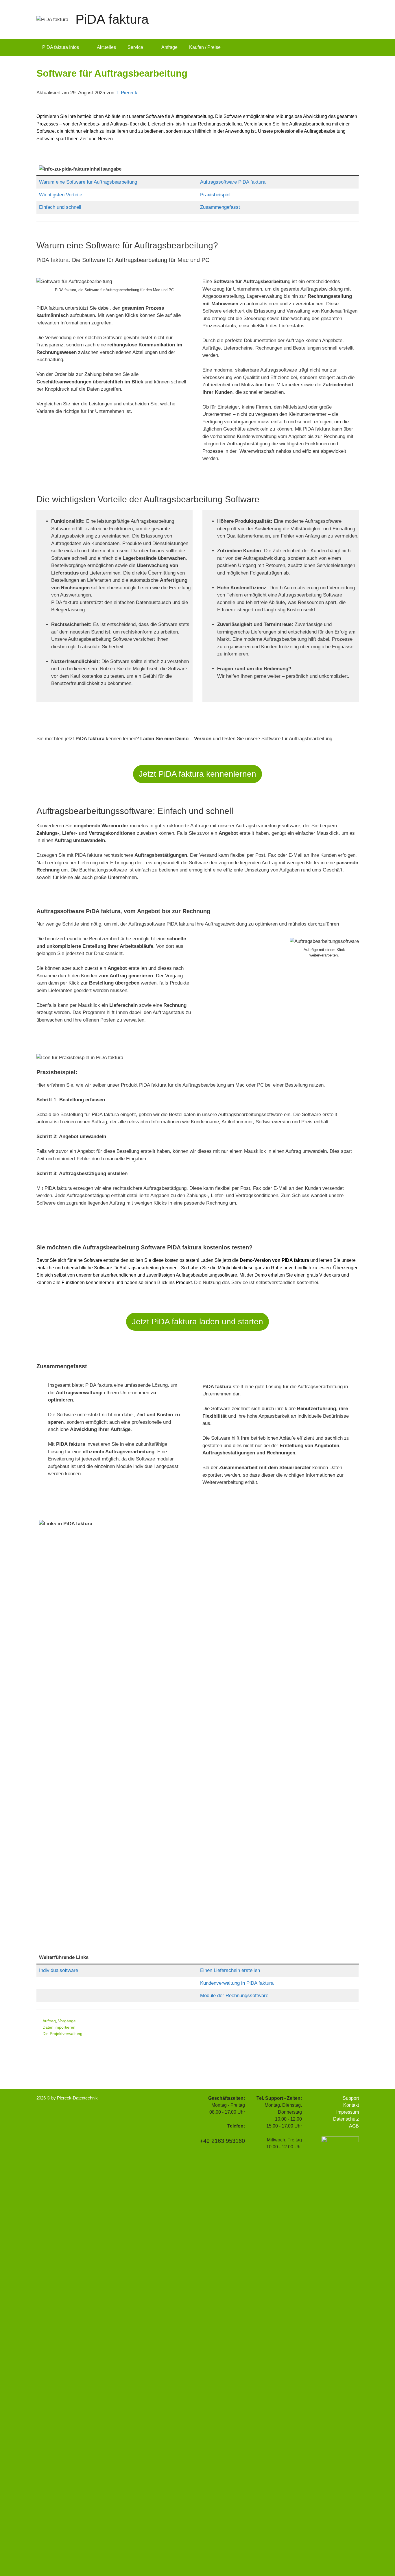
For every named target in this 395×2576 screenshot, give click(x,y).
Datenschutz (346, 2119)
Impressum (348, 2112)
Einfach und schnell (60, 207)
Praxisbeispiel (215, 195)
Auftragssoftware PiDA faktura (233, 182)
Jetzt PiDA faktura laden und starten (197, 1322)
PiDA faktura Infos (61, 47)
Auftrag (49, 2021)
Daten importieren (59, 2027)
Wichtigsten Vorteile (61, 195)
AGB (354, 2126)
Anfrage (169, 47)
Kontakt (351, 2105)
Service (135, 47)
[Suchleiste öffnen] (350, 47)
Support (351, 2098)
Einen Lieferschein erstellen (230, 1970)
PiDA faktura (112, 19)
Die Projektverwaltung (62, 2034)
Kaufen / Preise (205, 47)
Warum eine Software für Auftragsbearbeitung (88, 182)
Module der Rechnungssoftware (234, 1996)
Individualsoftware (59, 1970)
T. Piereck (127, 93)
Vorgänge (67, 2021)
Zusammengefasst (220, 207)
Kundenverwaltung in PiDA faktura (237, 1983)
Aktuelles (106, 47)
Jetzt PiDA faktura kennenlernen (197, 774)
